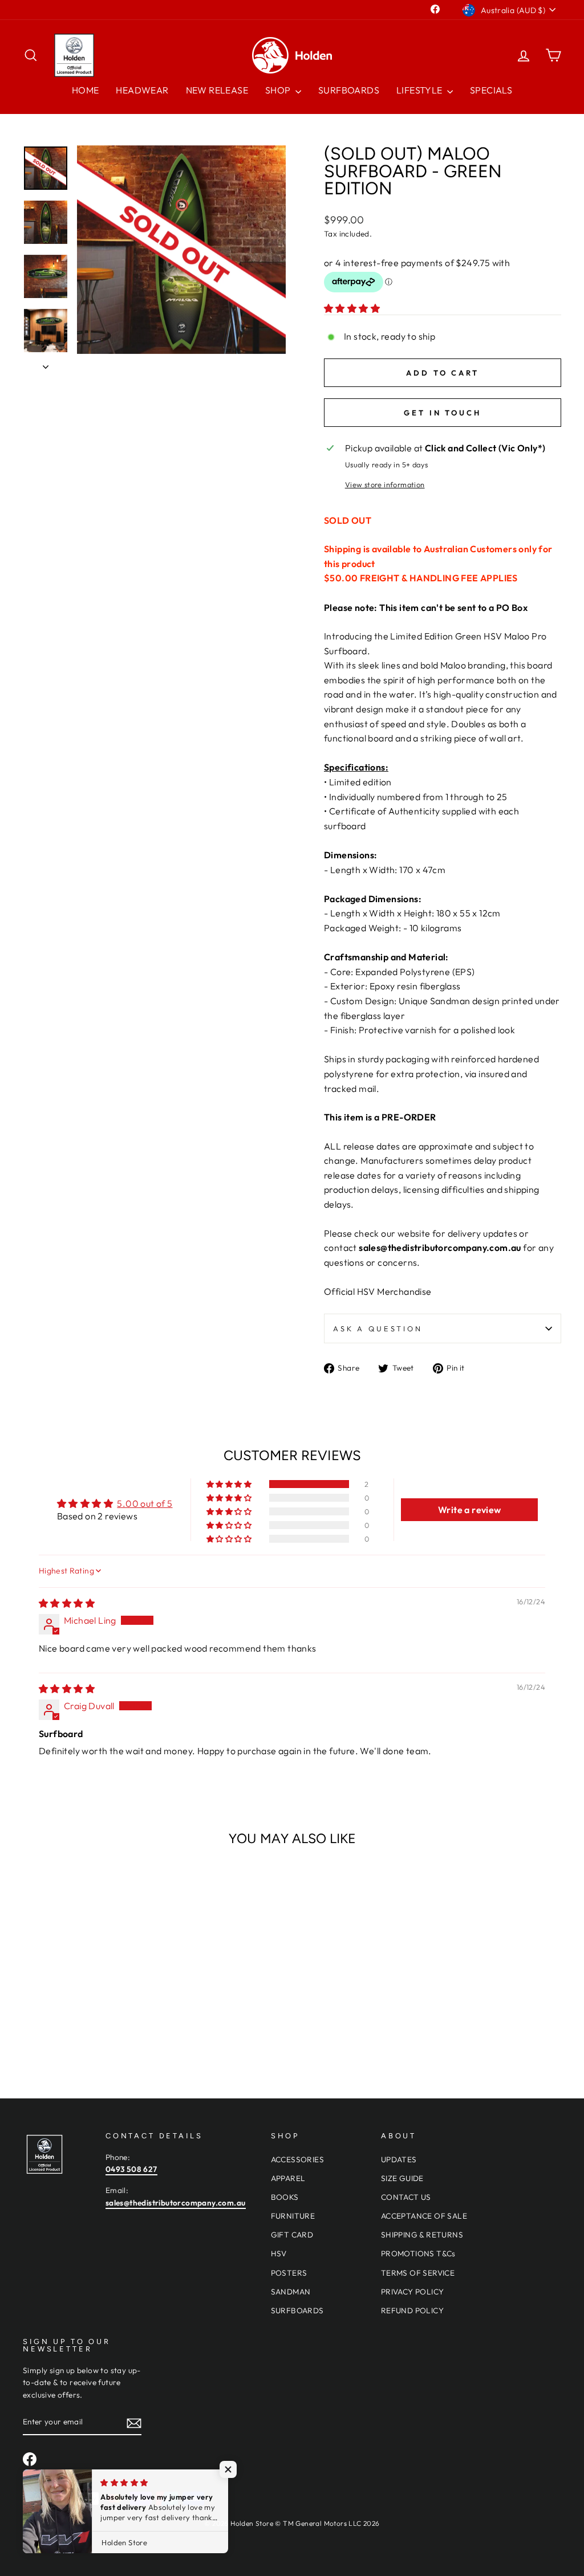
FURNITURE (293, 2216)
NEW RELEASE (217, 90)
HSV (279, 2253)
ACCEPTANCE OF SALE (424, 2216)
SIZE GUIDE (402, 2178)
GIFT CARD (292, 2235)
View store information (385, 484)
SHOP (279, 90)
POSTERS (289, 2273)
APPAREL (288, 2178)
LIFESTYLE (420, 90)
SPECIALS (491, 90)
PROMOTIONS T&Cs (418, 2253)
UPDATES (399, 2159)
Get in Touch (443, 413)
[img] (67, 1603)
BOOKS (285, 2197)
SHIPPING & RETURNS (422, 2235)
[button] (352, 308)
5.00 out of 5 (145, 1503)
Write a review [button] (470, 1510)
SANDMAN (291, 2292)
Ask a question (378, 1328)
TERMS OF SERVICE (418, 2273)
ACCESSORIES (297, 2159)
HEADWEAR (142, 90)
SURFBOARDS (349, 90)
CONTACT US (406, 2197)
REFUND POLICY (412, 2310)
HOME (86, 90)
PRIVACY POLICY (413, 2292)
